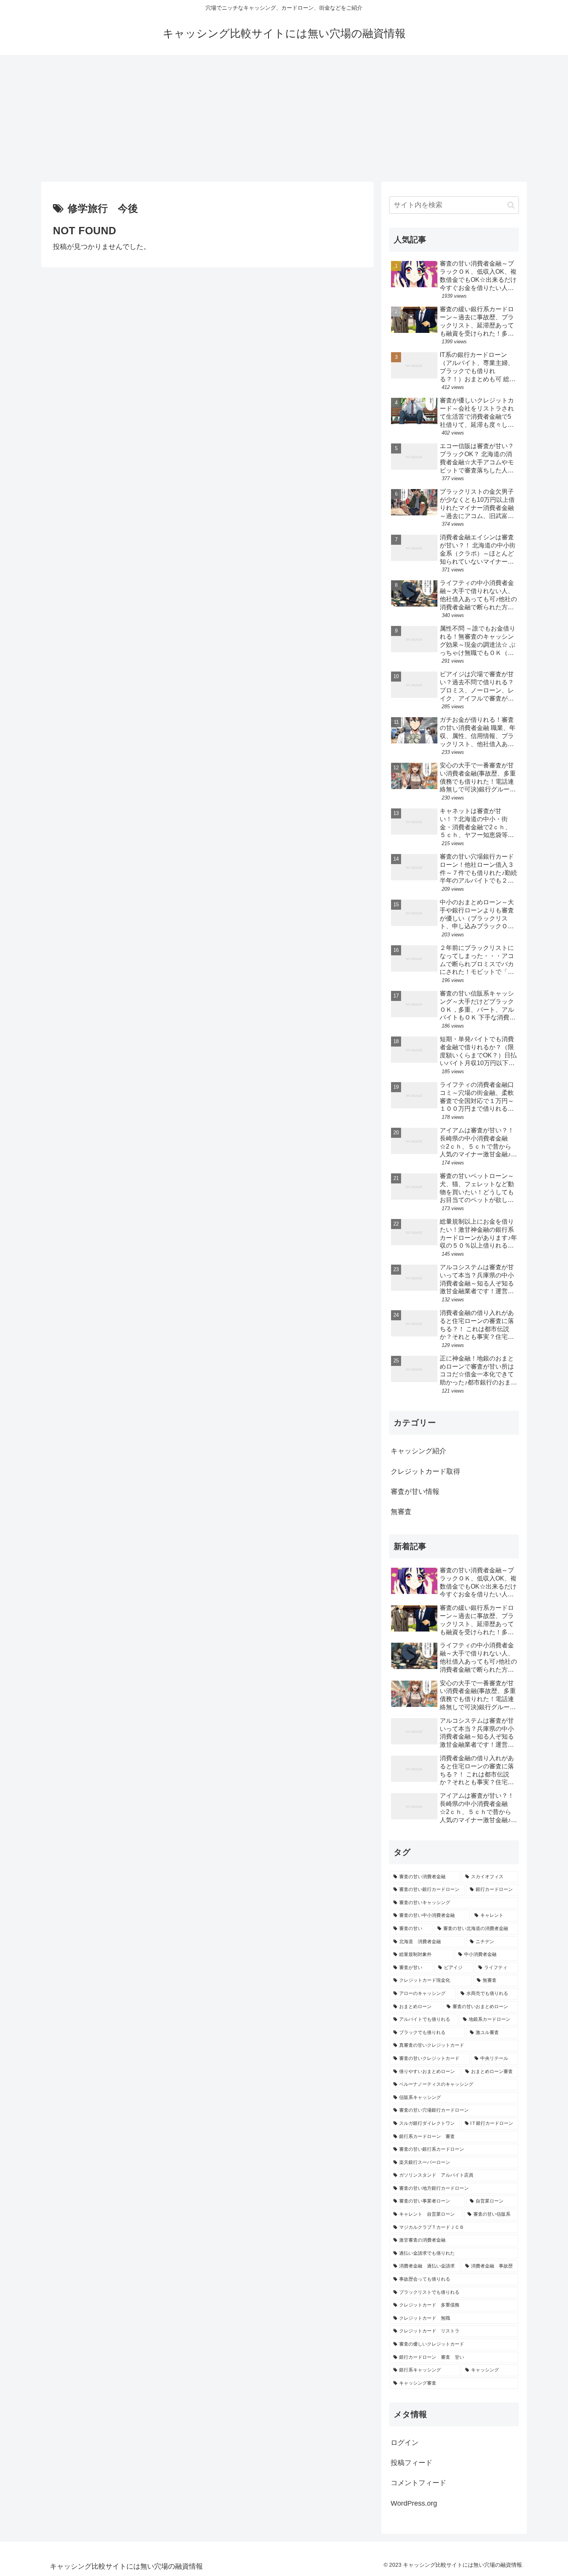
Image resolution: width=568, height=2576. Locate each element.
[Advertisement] (284, 118)
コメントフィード (418, 2483)
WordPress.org (414, 2503)
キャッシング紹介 (418, 1451)
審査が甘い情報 (415, 1492)
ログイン (405, 2443)
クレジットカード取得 (425, 1471)
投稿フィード (412, 2463)
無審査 (401, 1512)
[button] (511, 205)
